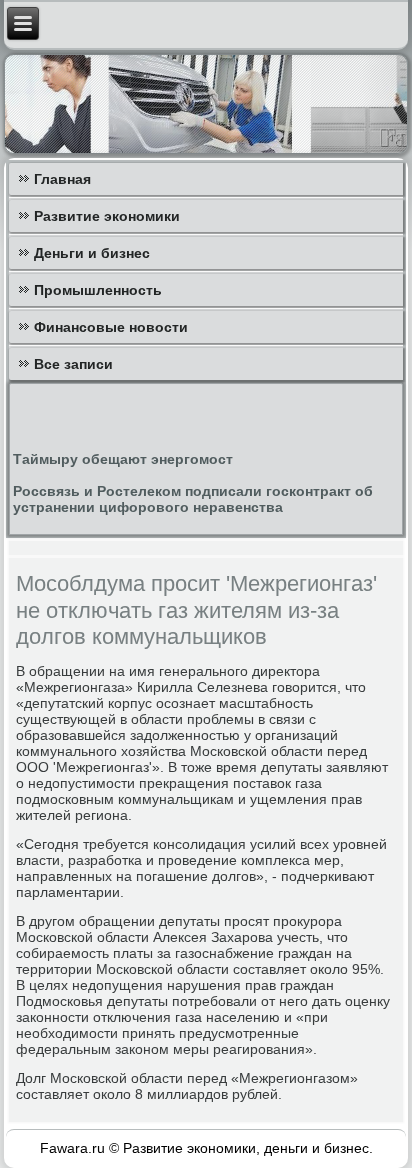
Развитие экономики (107, 216)
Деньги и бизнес (92, 253)
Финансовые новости (111, 327)
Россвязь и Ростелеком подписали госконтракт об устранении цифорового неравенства (193, 499)
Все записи (73, 364)
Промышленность (98, 290)
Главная (62, 179)
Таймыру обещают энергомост (123, 459)
